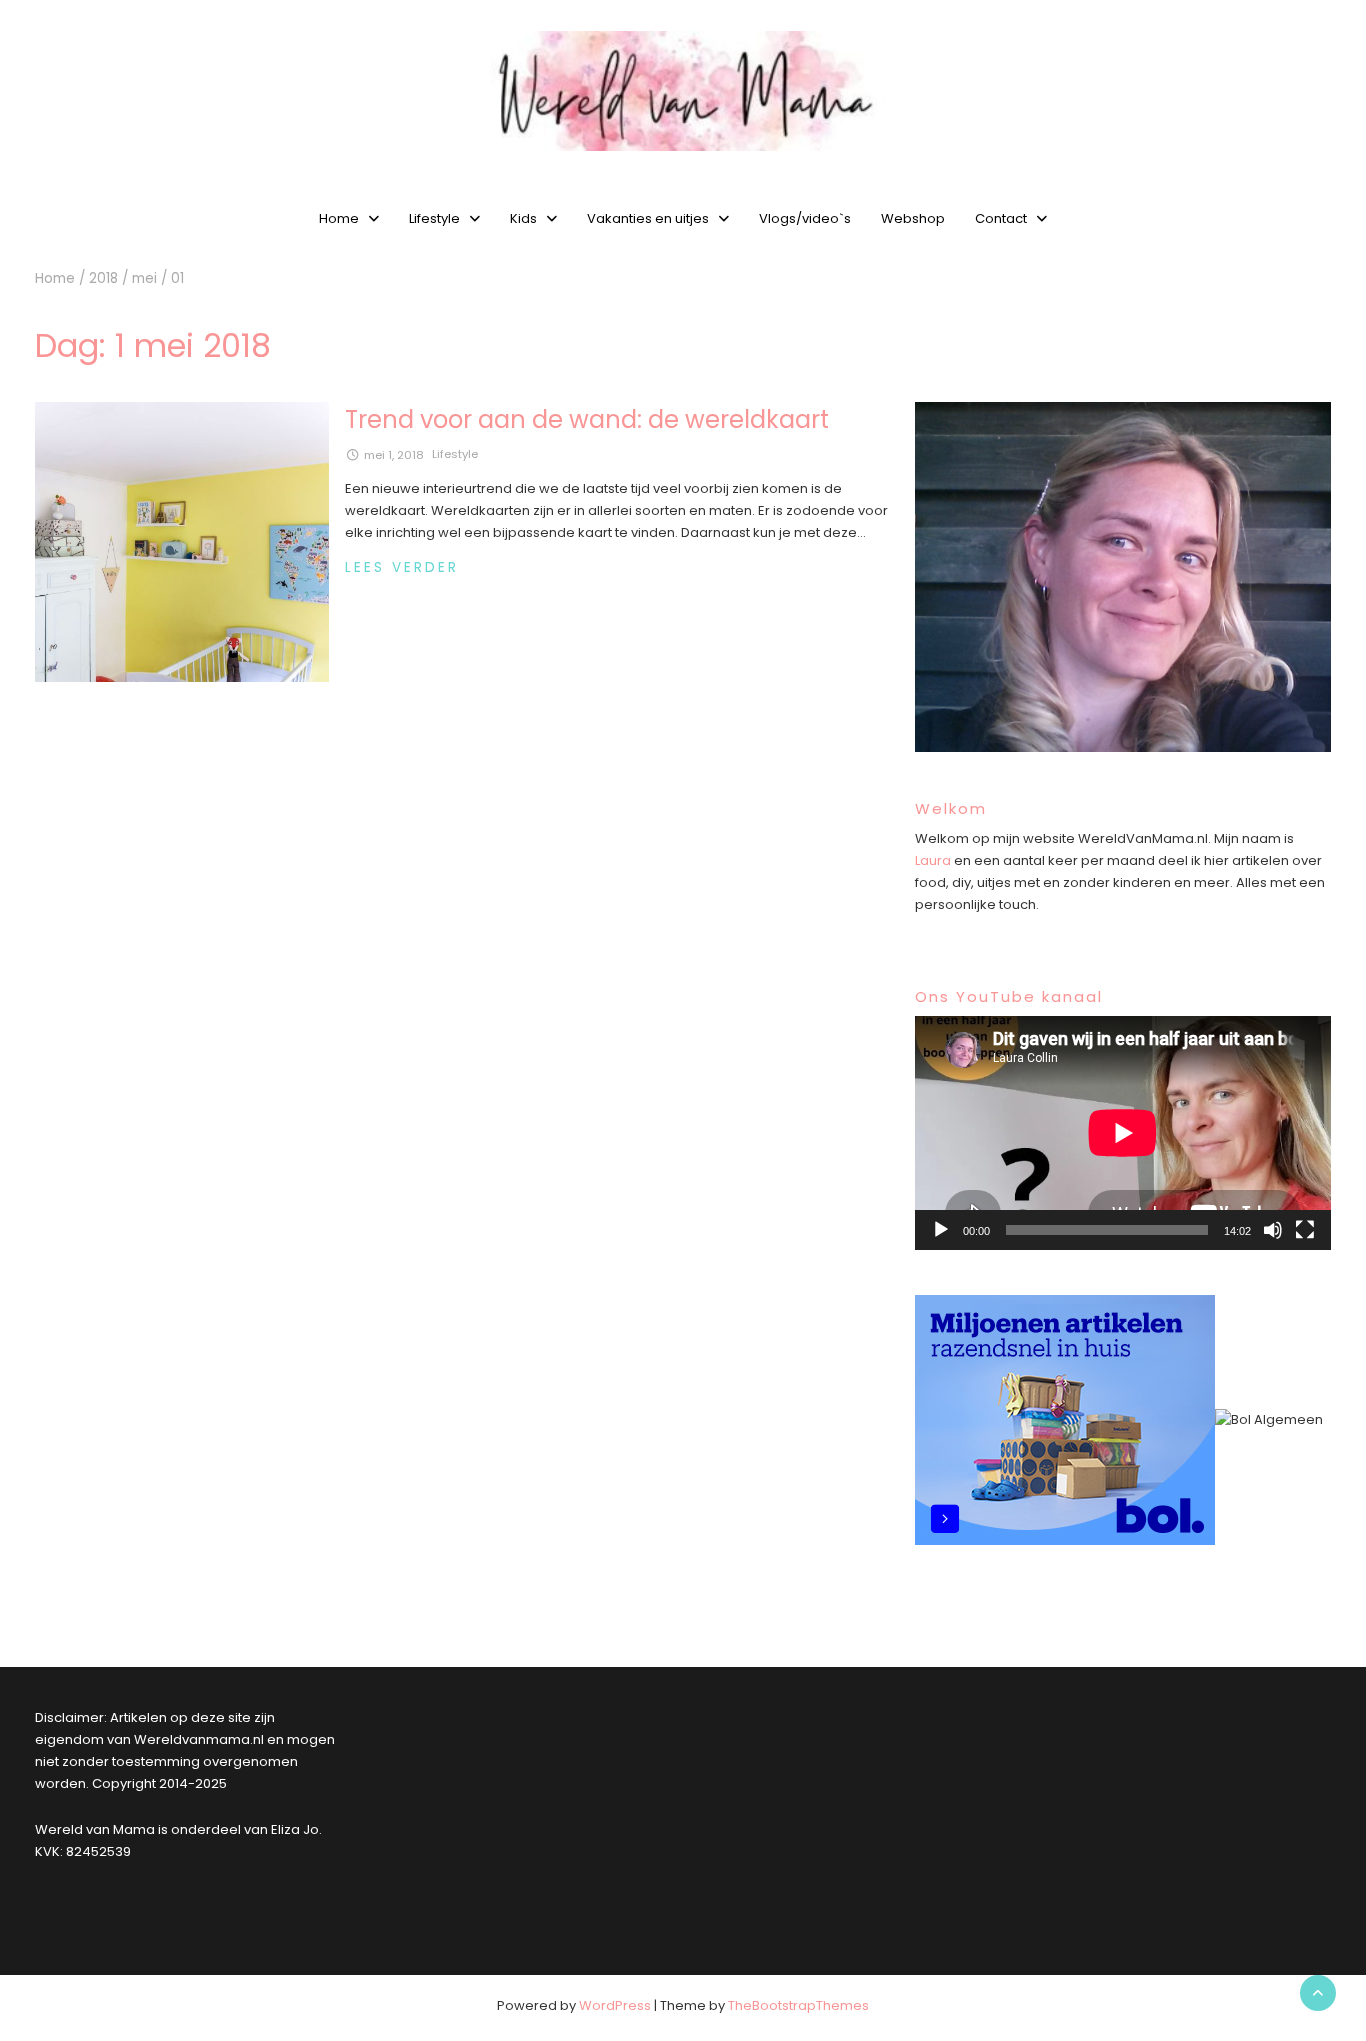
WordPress (615, 2005)
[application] (1123, 1133)
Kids (523, 218)
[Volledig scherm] (1305, 1230)
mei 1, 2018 (394, 455)
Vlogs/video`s (805, 218)
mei (144, 278)
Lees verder (402, 567)
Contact (1001, 218)
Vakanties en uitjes (648, 218)
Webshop (913, 218)
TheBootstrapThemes (798, 2005)
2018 (103, 278)
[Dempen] (1273, 1230)
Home (339, 218)
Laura (933, 860)
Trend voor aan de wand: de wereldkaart (587, 419)
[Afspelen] (941, 1230)
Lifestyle (434, 218)
